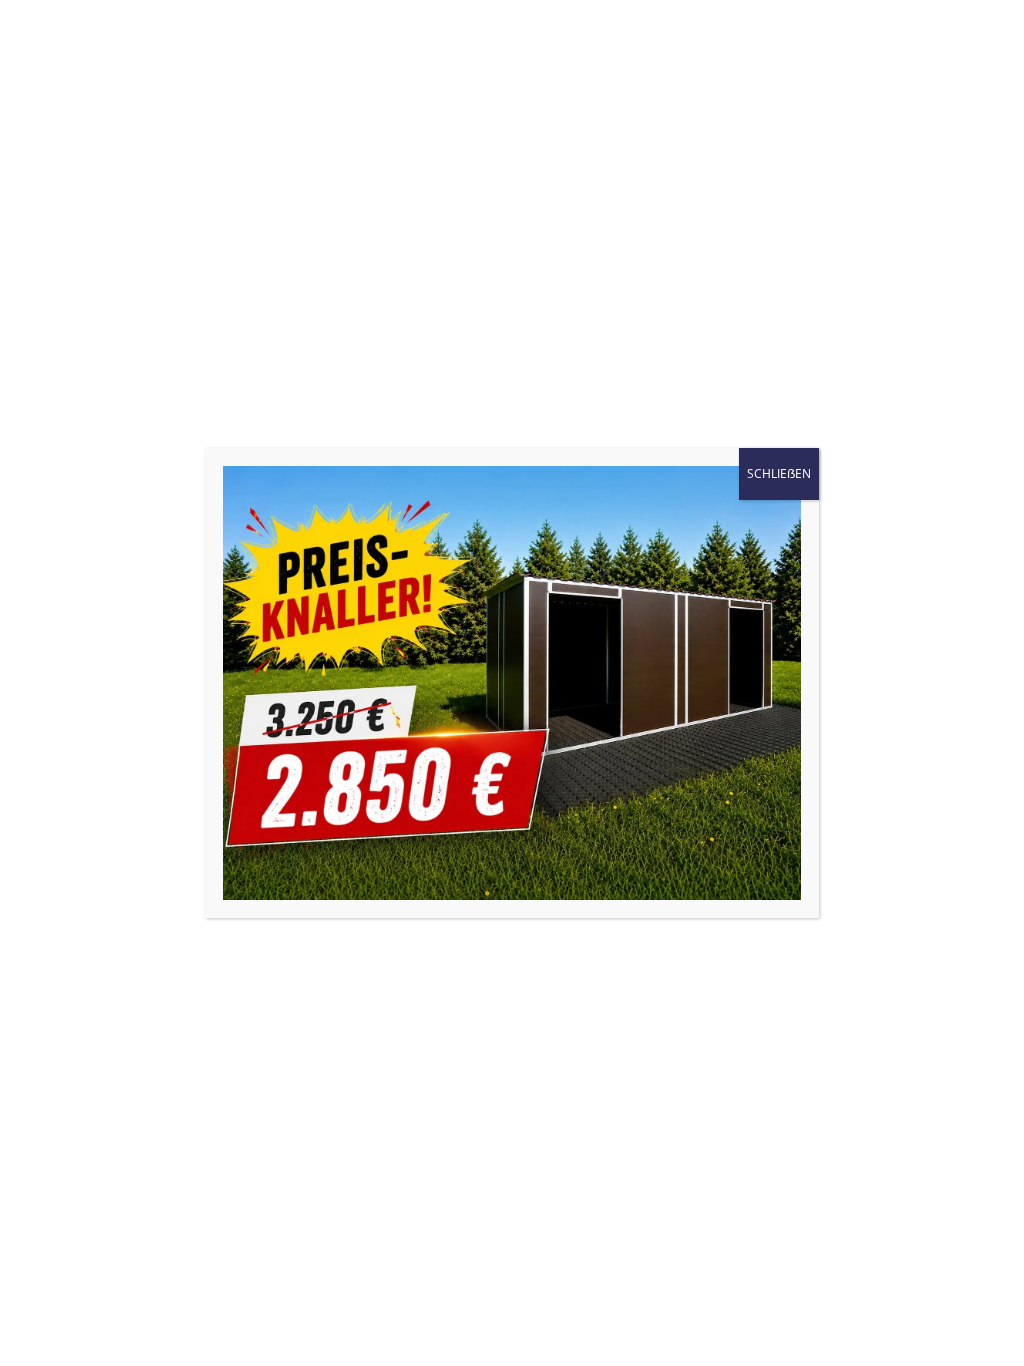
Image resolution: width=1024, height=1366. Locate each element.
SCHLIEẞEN (779, 473)
